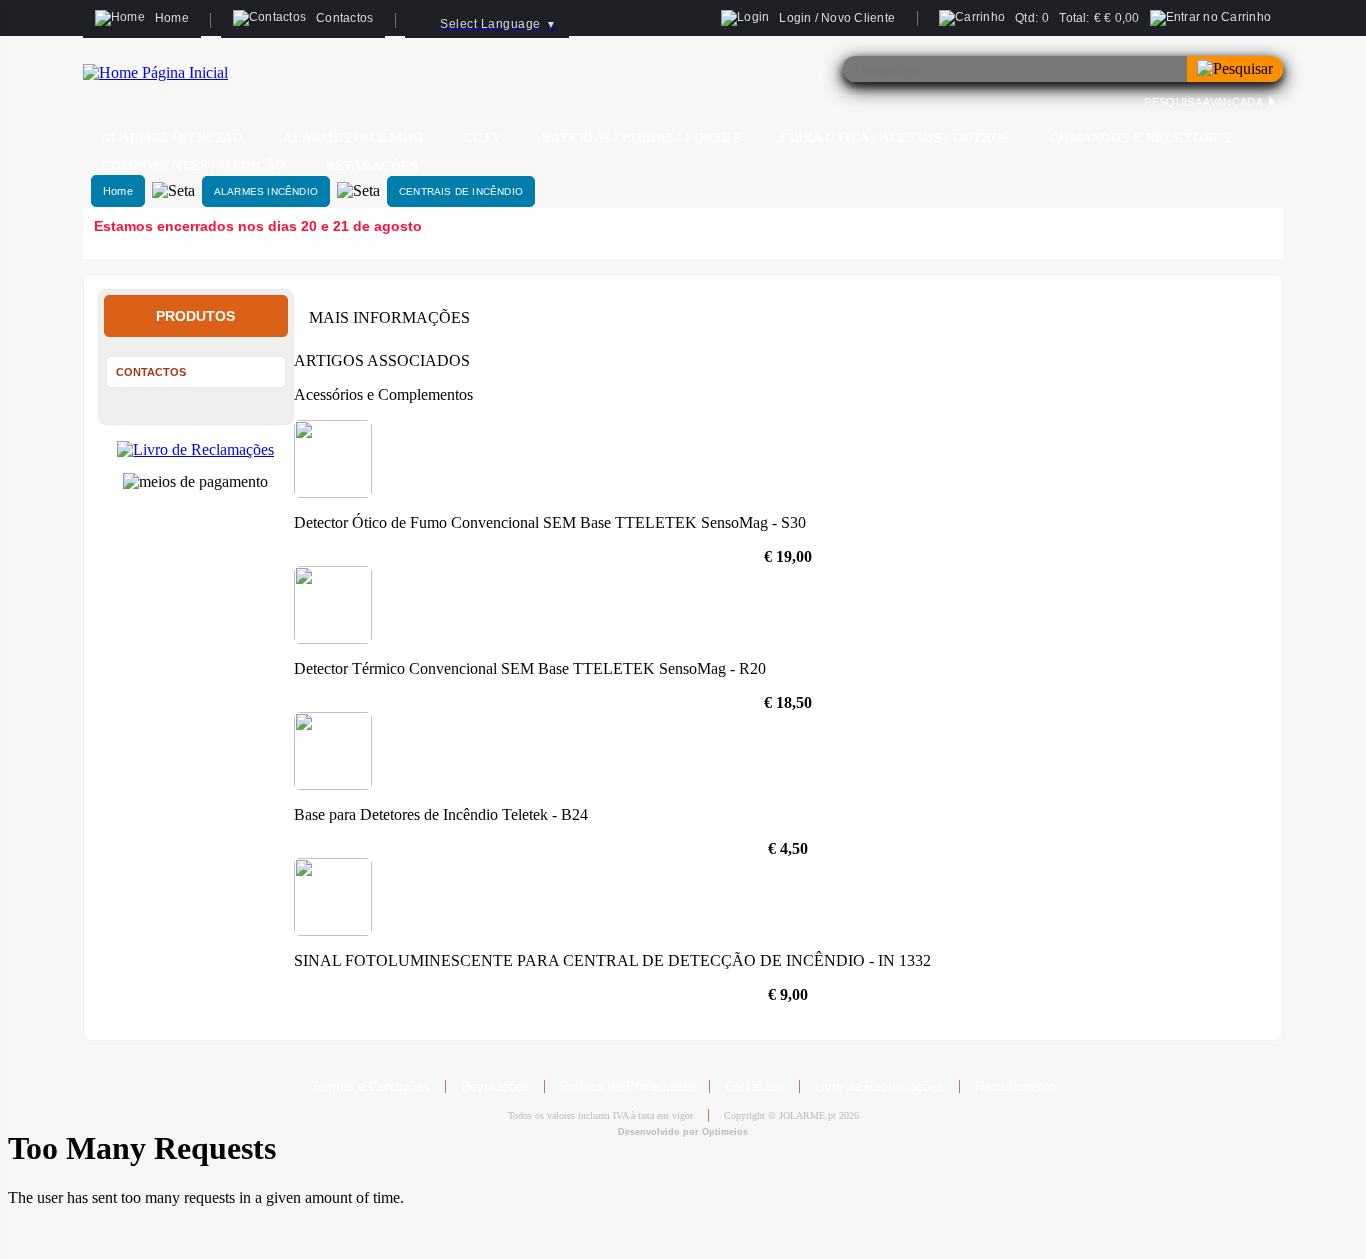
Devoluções (495, 1086)
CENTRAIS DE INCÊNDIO (461, 191)
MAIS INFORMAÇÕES (389, 317)
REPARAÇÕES (372, 165)
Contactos (754, 1086)
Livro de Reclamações (879, 1086)
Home (118, 191)
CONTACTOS (151, 372)
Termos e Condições (370, 1086)
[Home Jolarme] (155, 72)
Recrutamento (1015, 1086)
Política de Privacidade (627, 1086)
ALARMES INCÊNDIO (266, 191)
